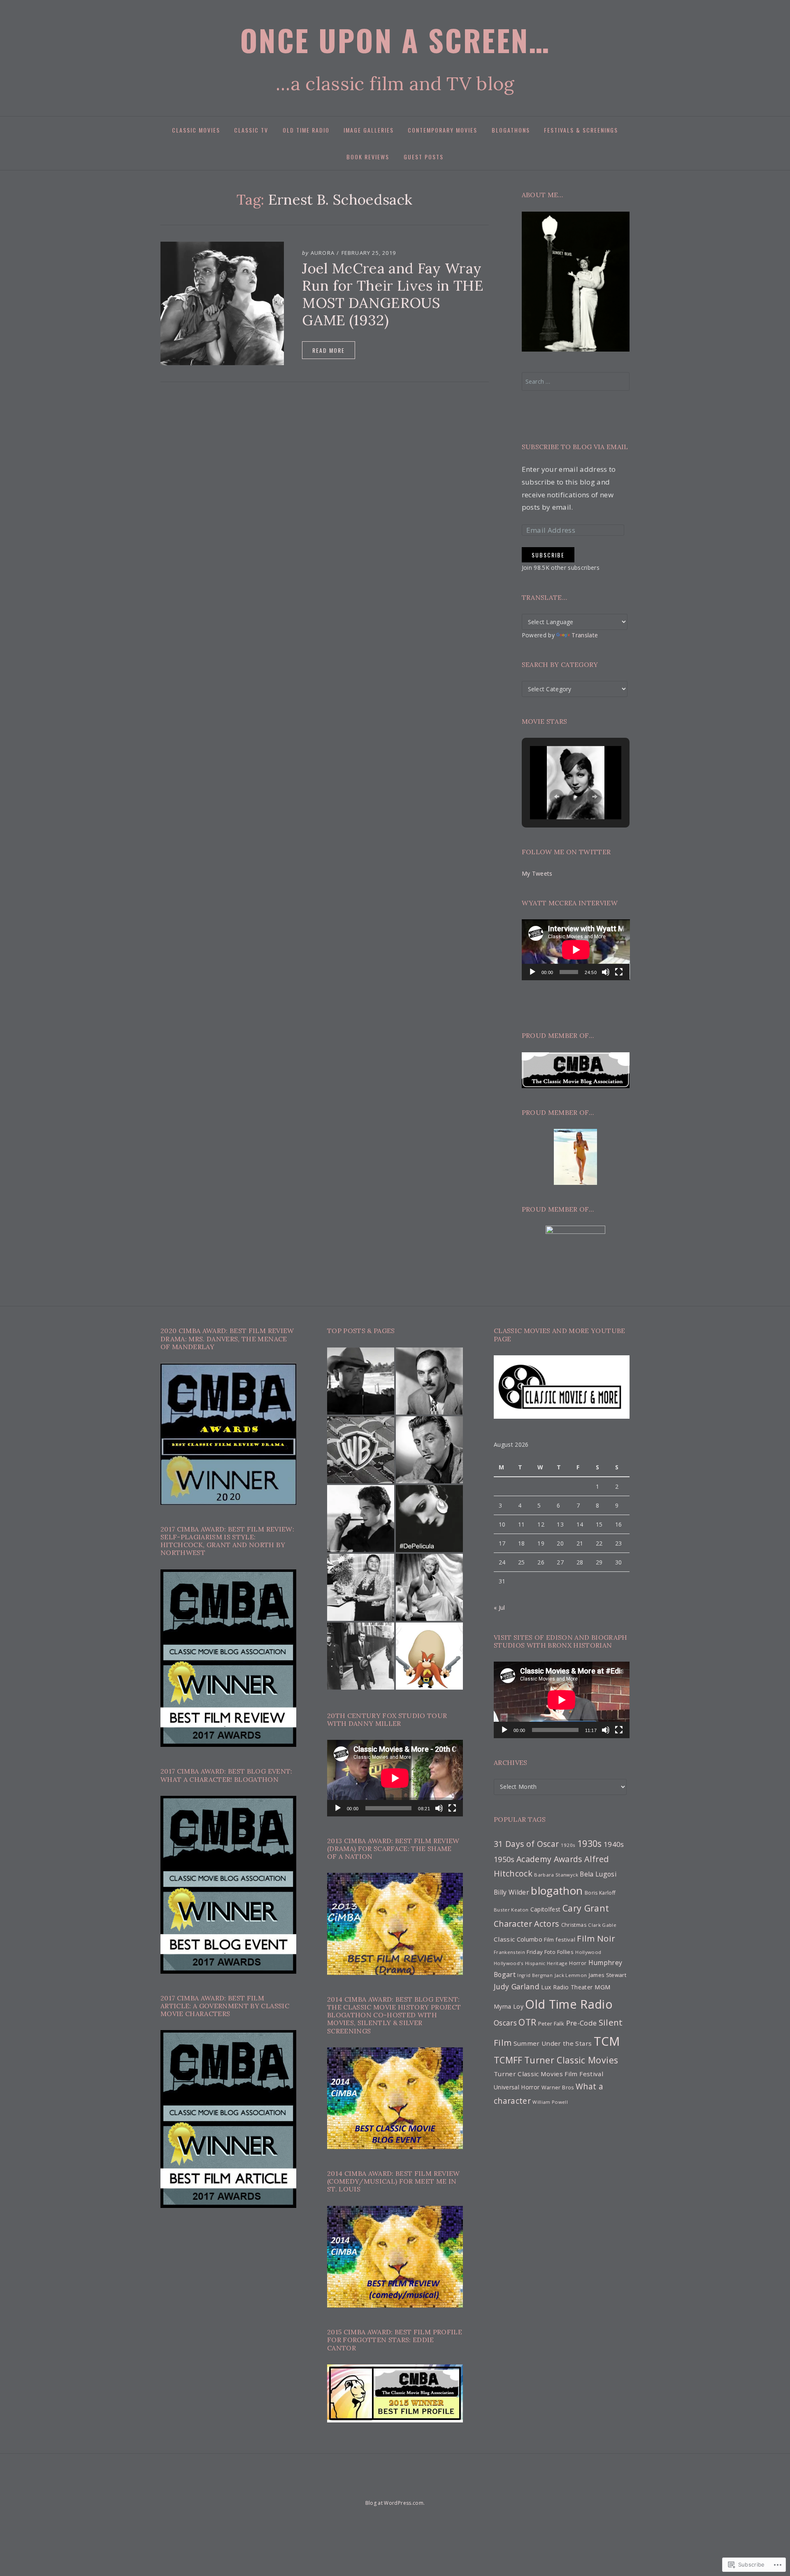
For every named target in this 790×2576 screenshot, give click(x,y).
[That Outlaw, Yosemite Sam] (429, 1656)
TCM (607, 2041)
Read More (329, 350)
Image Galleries (369, 130)
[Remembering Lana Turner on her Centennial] (429, 1587)
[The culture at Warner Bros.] (361, 1450)
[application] (576, 950)
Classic (504, 1939)
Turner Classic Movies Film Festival (548, 2074)
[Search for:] (576, 381)
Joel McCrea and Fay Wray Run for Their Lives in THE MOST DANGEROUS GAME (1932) (393, 294)
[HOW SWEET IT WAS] (408, 2487)
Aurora (323, 253)
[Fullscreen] (619, 972)
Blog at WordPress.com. (395, 2503)
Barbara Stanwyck (556, 1875)
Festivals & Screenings (581, 130)
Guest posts (424, 157)
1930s (590, 1843)
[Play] (532, 972)
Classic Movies (196, 130)
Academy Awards (550, 1859)
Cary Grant (586, 1908)
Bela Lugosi (598, 1874)
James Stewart (608, 1975)
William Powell (550, 2102)
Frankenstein (509, 1952)
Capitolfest (546, 1909)
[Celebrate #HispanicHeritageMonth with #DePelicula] (429, 1519)
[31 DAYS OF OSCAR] (366, 2487)
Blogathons (511, 130)
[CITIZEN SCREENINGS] (380, 2487)
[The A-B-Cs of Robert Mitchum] (429, 1450)
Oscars (505, 2023)
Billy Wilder (511, 1892)
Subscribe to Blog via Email (575, 447)
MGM (603, 1987)
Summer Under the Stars (553, 2043)
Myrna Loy (509, 2006)
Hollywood (588, 1952)
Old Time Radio (306, 130)
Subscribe (548, 555)
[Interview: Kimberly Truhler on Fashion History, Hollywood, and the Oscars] (361, 1656)
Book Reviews (368, 157)
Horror (578, 1963)
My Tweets (537, 873)
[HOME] (353, 2487)
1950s (504, 1859)
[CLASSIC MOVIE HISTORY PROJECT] (437, 2487)
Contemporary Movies (443, 130)
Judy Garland (517, 1986)
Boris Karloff (600, 1893)
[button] (557, 797)
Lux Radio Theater (567, 1987)
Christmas (574, 1925)
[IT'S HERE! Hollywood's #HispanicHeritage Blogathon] (361, 1519)
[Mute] (606, 972)
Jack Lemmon (571, 1975)
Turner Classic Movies (571, 2060)
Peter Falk (551, 2024)
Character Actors (526, 1924)
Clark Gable (602, 1925)
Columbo (530, 1939)
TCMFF (508, 2060)
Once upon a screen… (395, 40)
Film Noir (596, 1938)
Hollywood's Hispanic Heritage (531, 1963)
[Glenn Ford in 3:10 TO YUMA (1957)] (361, 1381)
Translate (585, 635)
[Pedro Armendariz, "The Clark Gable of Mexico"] (429, 1381)
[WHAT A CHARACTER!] (423, 2487)
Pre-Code (582, 2023)
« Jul (500, 1607)
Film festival (559, 1940)
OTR (527, 2022)
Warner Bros (558, 2088)
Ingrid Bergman (535, 1975)
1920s (568, 1845)
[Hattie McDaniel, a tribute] (361, 1587)
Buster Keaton (511, 1910)
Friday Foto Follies (550, 1952)
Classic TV (251, 130)
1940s (614, 1844)
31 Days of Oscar (526, 1844)
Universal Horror (517, 2087)
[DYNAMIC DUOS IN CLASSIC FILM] (394, 2487)
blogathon (557, 1891)
